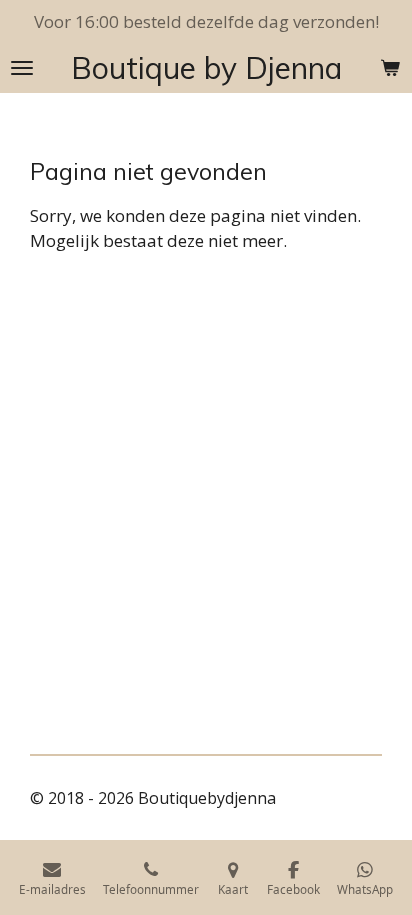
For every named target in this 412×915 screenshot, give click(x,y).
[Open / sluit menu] (22, 68)
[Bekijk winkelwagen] (390, 68)
